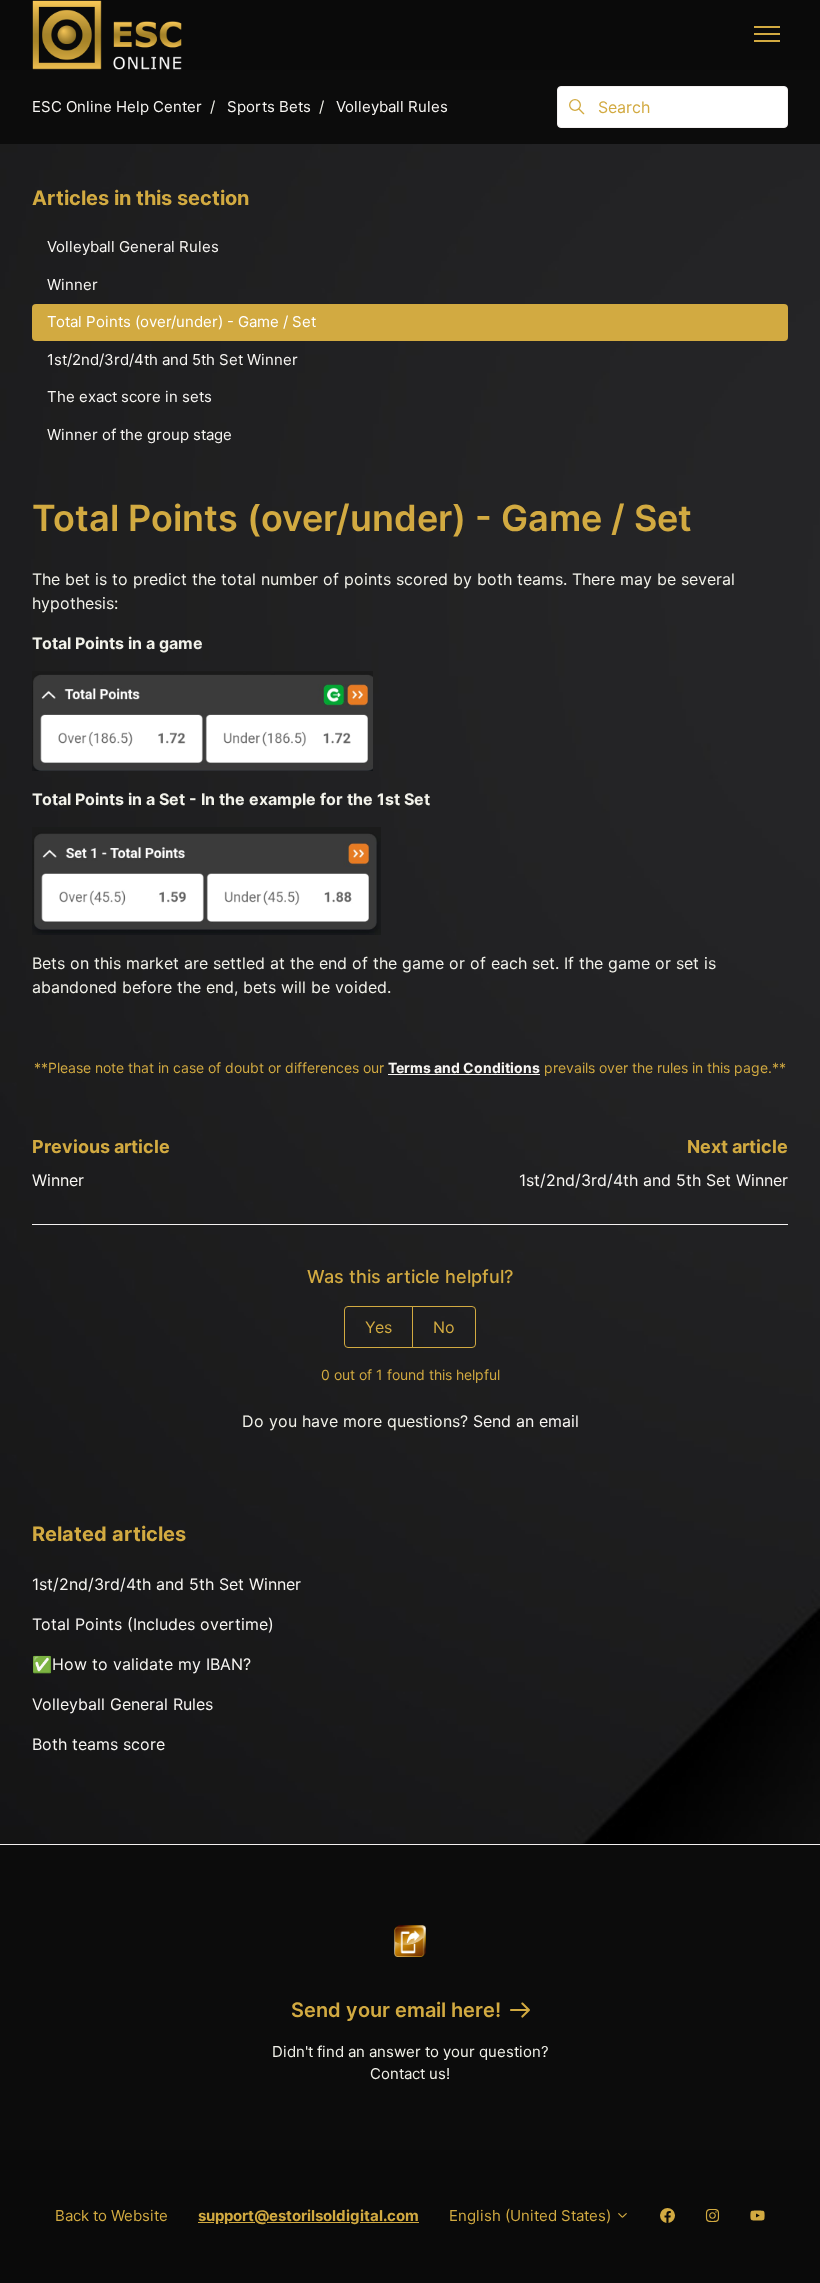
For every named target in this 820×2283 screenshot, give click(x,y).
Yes (378, 1327)
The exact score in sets (129, 396)
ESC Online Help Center (117, 106)
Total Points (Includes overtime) (153, 1624)
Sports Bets (269, 106)
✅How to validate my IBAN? (141, 1664)
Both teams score (98, 1744)
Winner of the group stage (139, 434)
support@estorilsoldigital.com (308, 2215)
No (444, 1327)
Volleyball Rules (392, 106)
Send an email (526, 1421)
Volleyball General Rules (122, 1704)
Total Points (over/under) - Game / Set (181, 321)
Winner (58, 1180)
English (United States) (532, 2215)
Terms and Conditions (464, 1067)
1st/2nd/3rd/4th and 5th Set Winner (653, 1180)
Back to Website (111, 2215)
